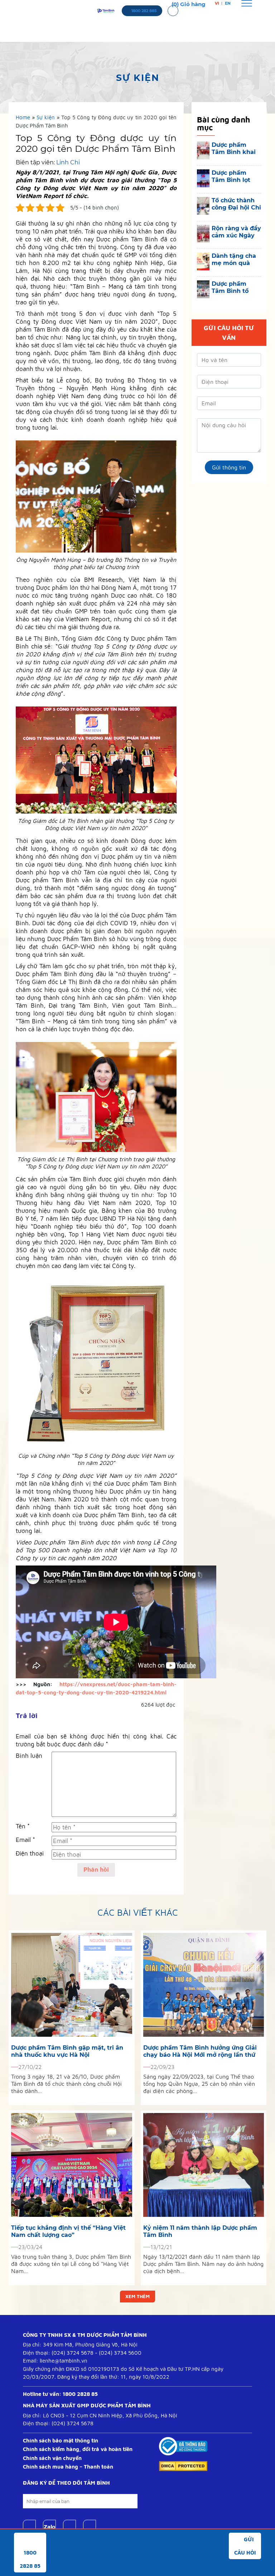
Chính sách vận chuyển (52, 2458)
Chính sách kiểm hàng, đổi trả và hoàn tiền (78, 2449)
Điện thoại (30, 1853)
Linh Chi (68, 162)
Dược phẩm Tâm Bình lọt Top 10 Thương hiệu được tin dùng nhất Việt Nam (234, 177)
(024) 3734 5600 (120, 2353)
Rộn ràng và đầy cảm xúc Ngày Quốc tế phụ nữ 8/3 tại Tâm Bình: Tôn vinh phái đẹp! (236, 232)
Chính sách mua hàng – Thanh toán (68, 2467)
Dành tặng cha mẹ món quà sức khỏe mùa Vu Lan (234, 260)
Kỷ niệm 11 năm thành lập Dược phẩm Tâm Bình (200, 2231)
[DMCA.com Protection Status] (183, 2466)
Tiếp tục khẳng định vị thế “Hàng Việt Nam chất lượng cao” (68, 2231)
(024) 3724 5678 (73, 2353)
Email (25, 1840)
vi (217, 3)
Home (23, 117)
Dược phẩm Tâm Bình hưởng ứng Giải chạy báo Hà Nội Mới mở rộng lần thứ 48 (200, 2051)
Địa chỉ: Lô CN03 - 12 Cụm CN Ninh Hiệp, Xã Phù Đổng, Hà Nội (100, 2415)
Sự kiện (46, 117)
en (228, 3)
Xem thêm (137, 2296)
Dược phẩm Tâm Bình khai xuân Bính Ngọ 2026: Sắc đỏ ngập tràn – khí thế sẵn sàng (235, 149)
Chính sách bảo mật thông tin (61, 2440)
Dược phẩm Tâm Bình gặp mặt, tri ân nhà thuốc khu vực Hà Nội (67, 2051)
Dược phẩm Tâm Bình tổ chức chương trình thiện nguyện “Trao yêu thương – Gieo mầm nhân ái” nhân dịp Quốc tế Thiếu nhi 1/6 (236, 288)
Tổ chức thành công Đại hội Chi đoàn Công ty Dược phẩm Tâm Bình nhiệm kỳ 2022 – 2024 (236, 204)
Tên (23, 1826)
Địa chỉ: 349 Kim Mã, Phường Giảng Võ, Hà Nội (80, 2345)
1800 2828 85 (80, 2394)
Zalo (49, 2527)
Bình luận (29, 1756)
